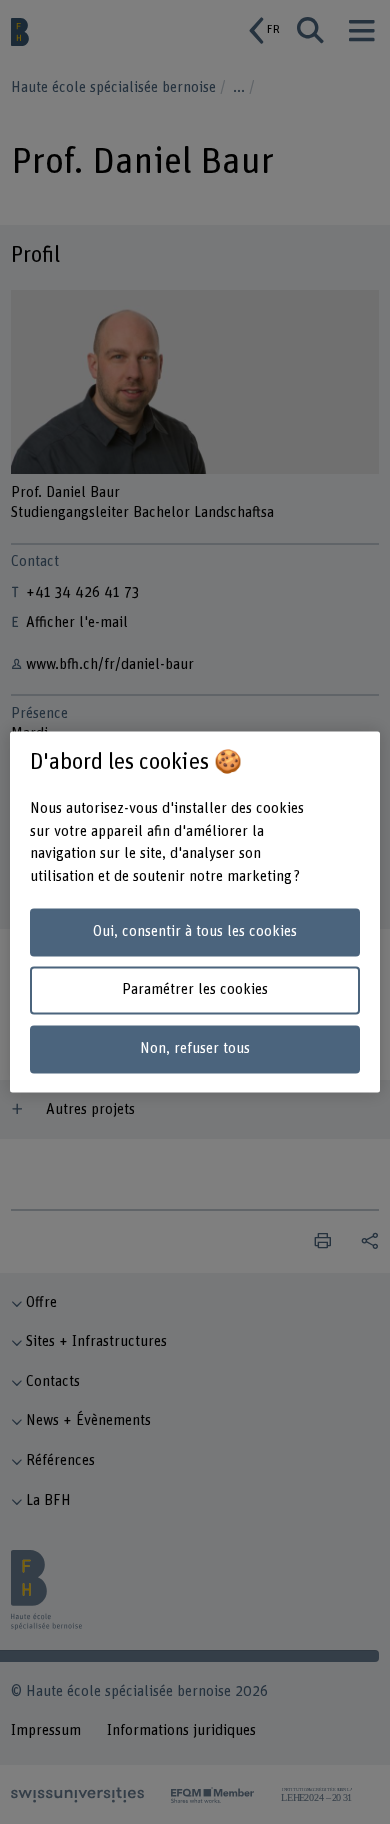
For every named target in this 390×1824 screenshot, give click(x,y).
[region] (195, 911)
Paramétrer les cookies (195, 990)
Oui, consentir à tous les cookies (195, 931)
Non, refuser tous (195, 1049)
